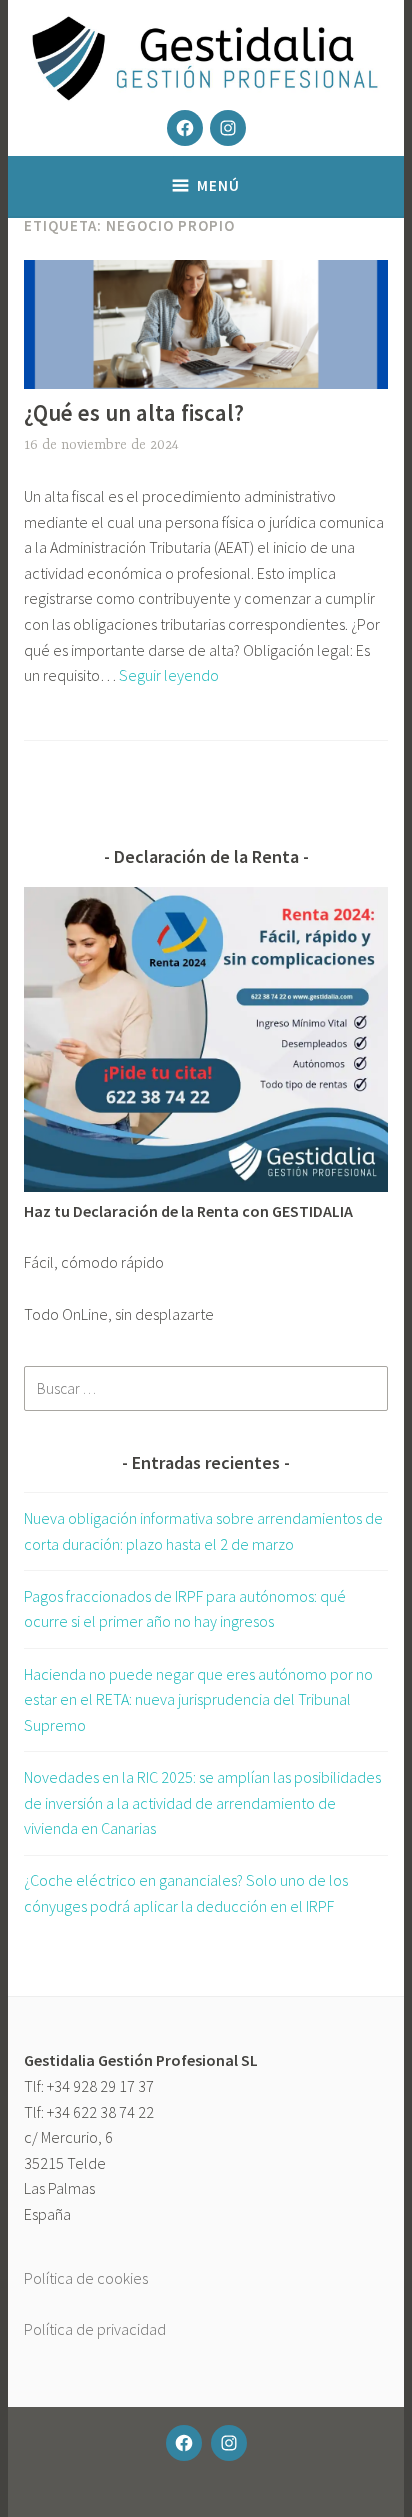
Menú (218, 185)
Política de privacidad (95, 2329)
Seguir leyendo (169, 675)
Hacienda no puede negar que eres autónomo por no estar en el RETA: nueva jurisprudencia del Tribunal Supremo (198, 1699)
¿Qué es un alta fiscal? (134, 412)
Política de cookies (86, 2278)
